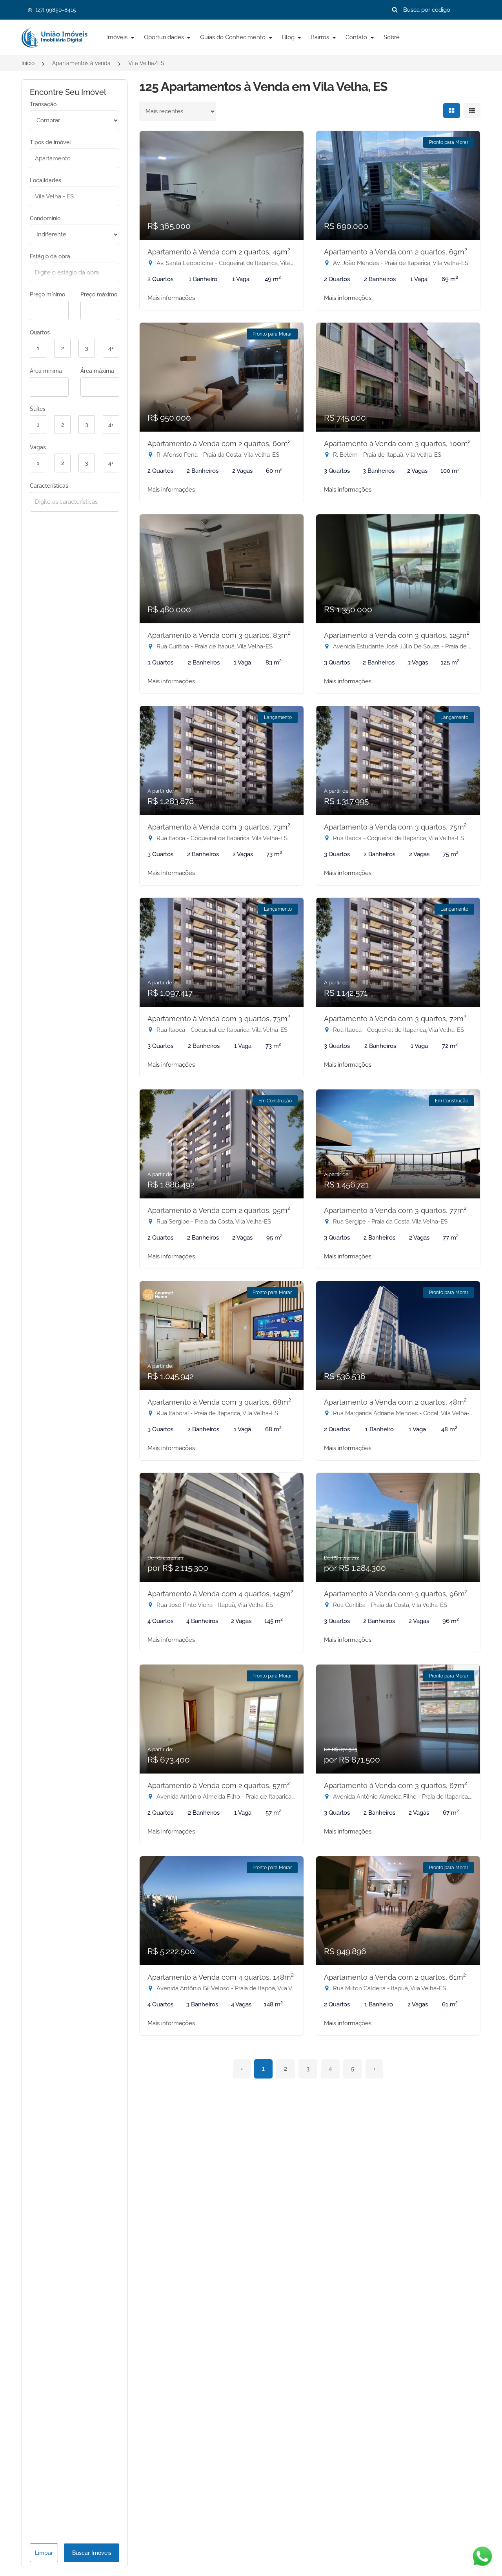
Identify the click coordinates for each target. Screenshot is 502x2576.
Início (28, 63)
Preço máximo (99, 294)
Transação (43, 104)
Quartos (40, 332)
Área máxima (97, 371)
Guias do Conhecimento (234, 37)
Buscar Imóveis (92, 2553)
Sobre (392, 37)
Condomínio (45, 218)
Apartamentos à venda (81, 63)
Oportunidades (165, 37)
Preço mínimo (47, 294)
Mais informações (171, 298)
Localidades (45, 180)
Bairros (321, 37)
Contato (357, 37)
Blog (289, 37)
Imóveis (118, 37)
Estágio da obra (50, 256)
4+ (111, 348)
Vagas (38, 447)
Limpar (44, 2553)
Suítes (38, 409)
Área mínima (46, 371)
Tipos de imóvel (50, 142)
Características (49, 486)
